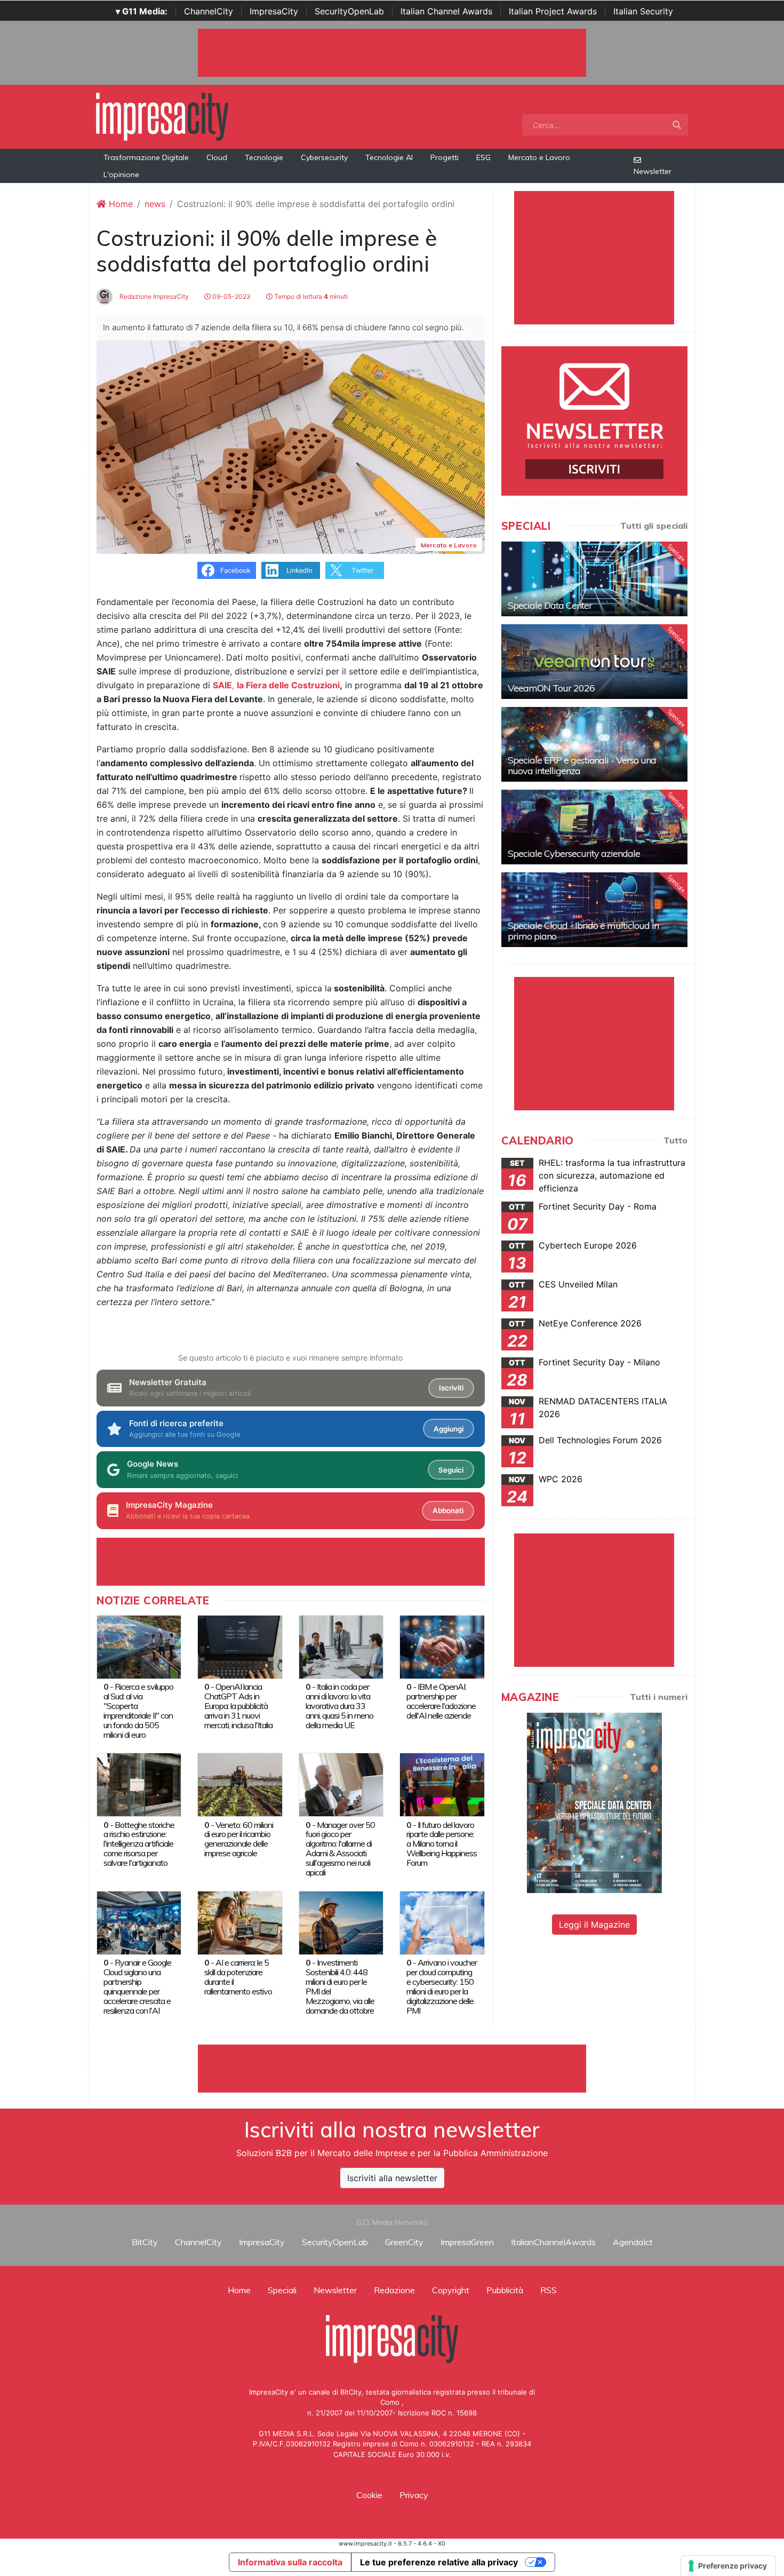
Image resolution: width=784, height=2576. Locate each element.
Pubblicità (505, 2290)
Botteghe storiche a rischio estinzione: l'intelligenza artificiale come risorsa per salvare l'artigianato (139, 1844)
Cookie (369, 2495)
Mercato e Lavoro (539, 157)
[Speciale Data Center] (594, 579)
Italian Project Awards (553, 11)
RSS (549, 2290)
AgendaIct (633, 2242)
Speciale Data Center (550, 605)
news (155, 204)
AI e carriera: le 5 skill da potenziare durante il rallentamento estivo (238, 1977)
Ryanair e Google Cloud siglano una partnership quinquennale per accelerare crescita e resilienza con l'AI (137, 1986)
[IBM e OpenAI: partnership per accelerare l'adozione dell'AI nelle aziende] (442, 1646)
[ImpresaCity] (162, 116)
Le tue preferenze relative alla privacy (439, 2562)
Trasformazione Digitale (146, 157)
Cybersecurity (324, 157)
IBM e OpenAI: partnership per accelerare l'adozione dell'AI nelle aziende (441, 1701)
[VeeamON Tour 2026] (594, 662)
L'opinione (121, 174)
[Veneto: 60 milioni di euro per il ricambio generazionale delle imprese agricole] (240, 1784)
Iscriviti (451, 1388)
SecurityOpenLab (349, 11)
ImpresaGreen (467, 2242)
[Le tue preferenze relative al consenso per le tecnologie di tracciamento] (728, 2566)
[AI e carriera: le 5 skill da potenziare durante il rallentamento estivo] (240, 1922)
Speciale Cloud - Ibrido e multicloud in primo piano (583, 931)
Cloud (217, 157)
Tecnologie (264, 157)
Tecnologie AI (389, 157)
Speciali (282, 2290)
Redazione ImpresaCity (153, 296)
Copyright (451, 2290)
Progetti (445, 157)
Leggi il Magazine (594, 1925)
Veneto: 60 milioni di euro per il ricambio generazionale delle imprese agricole (239, 1839)
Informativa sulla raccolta (290, 2562)
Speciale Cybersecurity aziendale (574, 853)
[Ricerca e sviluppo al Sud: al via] (139, 1646)
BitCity (145, 2242)
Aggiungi (449, 1429)
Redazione (394, 2290)
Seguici (451, 1470)
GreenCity (404, 2242)
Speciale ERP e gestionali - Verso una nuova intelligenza (582, 765)
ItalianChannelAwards (553, 2242)
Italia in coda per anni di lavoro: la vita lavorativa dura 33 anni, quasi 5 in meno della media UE (339, 1706)
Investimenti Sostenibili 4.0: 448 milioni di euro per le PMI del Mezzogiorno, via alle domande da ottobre (340, 1986)
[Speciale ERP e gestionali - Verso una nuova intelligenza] (594, 744)
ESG (483, 157)
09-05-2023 (231, 296)
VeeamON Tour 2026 (551, 688)
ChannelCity (209, 11)
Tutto (675, 1140)
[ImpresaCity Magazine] (594, 1802)
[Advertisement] (392, 2069)
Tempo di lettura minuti (310, 296)
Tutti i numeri (659, 1697)
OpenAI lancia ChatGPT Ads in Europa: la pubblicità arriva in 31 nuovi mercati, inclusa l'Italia (238, 1706)
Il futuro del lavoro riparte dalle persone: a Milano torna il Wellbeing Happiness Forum (442, 1844)
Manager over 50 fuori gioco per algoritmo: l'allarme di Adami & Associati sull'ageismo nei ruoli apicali (340, 1849)
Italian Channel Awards (446, 11)
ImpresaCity (274, 11)
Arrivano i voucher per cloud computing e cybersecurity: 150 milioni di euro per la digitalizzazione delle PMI (442, 1986)
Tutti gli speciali (654, 526)
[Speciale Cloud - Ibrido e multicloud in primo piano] (594, 910)
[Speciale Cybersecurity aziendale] (594, 827)
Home (119, 204)
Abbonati (448, 1510)
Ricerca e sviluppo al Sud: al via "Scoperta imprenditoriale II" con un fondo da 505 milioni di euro (138, 1711)
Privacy (414, 2495)
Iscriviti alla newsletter (392, 2178)
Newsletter (653, 171)
